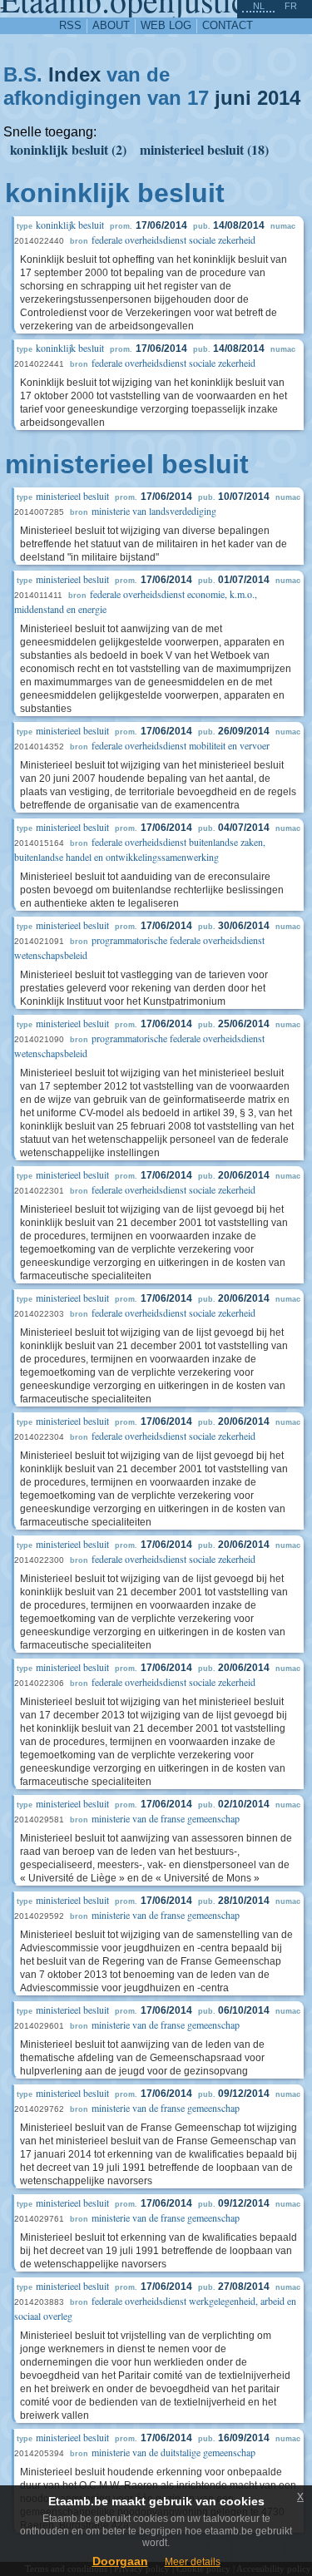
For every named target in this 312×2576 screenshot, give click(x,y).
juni (233, 98)
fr (291, 6)
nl (259, 6)
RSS (70, 25)
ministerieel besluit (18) (204, 149)
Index (74, 74)
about (111, 25)
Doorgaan (120, 2561)
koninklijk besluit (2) (68, 149)
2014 (279, 98)
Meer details (193, 2562)
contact (228, 25)
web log (166, 25)
